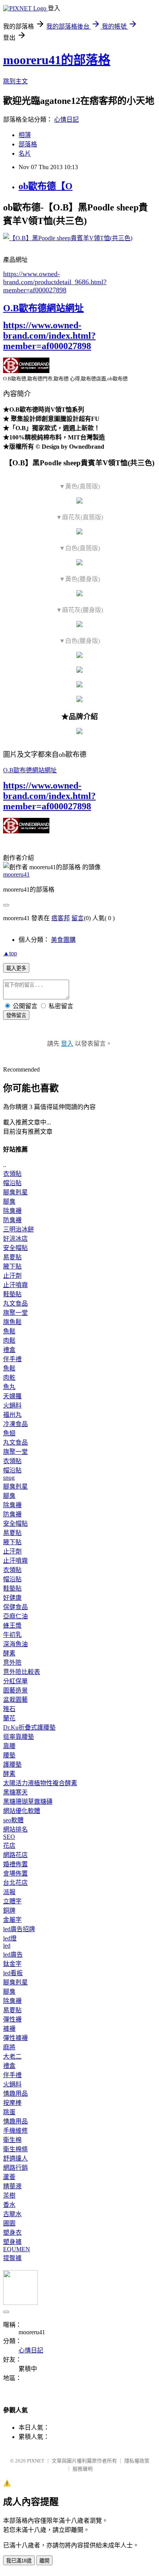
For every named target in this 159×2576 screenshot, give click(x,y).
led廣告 (13, 1954)
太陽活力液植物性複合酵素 (40, 1783)
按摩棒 (12, 2103)
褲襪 (9, 2029)
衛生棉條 (15, 2149)
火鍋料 (12, 1405)
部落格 (28, 144)
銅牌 (9, 1910)
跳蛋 (9, 2112)
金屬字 (12, 1920)
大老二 (12, 2056)
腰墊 (9, 1755)
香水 (9, 2205)
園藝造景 (15, 1690)
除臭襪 (12, 1211)
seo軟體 (13, 1820)
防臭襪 (12, 1220)
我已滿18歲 (19, 2561)
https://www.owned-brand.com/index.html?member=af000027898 (49, 336)
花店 (9, 1846)
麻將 (9, 2047)
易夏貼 (12, 1257)
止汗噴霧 (15, 1285)
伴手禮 (12, 1359)
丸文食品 (15, 1303)
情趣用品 (15, 2094)
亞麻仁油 (15, 1616)
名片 (25, 153)
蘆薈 (9, 2177)
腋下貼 (12, 1266)
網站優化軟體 (22, 1811)
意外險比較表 (22, 1672)
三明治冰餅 (19, 1229)
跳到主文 (15, 81)
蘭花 (9, 1718)
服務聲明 (83, 2469)
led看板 (13, 1973)
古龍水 (12, 2214)
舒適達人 (15, 2158)
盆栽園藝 (15, 1700)
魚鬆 (9, 1331)
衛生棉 (12, 2140)
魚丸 (9, 1387)
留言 (78, 918)
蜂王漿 (12, 1625)
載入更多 (16, 968)
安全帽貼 (15, 1248)
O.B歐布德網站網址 (43, 308)
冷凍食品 (15, 1424)
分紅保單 (15, 1681)
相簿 (25, 135)
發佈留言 (16, 1015)
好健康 (12, 1598)
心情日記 (66, 120)
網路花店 (15, 1855)
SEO (9, 1837)
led (7, 1946)
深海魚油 (15, 1644)
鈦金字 (12, 1964)
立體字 (12, 1901)
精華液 (12, 2186)
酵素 (9, 1653)
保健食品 (15, 1607)
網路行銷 (15, 2168)
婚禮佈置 (15, 1864)
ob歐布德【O (46, 186)
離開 (44, 2561)
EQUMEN (17, 2249)
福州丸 (12, 1415)
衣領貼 (12, 1174)
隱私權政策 (137, 2461)
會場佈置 (15, 1873)
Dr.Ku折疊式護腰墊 (29, 1727)
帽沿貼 (12, 1183)
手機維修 (15, 2131)
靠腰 (9, 1746)
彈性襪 (12, 2019)
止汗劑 (12, 1276)
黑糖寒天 (15, 1792)
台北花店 (15, 1883)
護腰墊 (12, 1765)
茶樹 (9, 2195)
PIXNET (36, 2461)
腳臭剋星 (15, 1192)
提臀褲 (12, 2258)
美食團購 (63, 940)
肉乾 (9, 1378)
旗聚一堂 (15, 1313)
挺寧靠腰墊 (19, 1737)
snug (9, 1478)
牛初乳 (12, 1635)
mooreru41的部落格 (57, 60)
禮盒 (9, 1350)
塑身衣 (12, 2233)
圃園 (9, 2223)
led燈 (10, 1938)
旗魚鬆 (12, 1322)
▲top (10, 953)
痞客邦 (61, 918)
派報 (9, 1892)
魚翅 (9, 1433)
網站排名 (15, 1829)
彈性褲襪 (15, 2038)
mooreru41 (16, 874)
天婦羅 (12, 1396)
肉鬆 (9, 1341)
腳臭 (9, 1202)
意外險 (12, 1663)
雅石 (9, 1709)
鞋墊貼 (12, 1294)
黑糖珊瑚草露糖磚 (28, 1802)
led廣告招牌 (19, 1929)
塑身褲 (12, 2242)
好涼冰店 (15, 1239)
